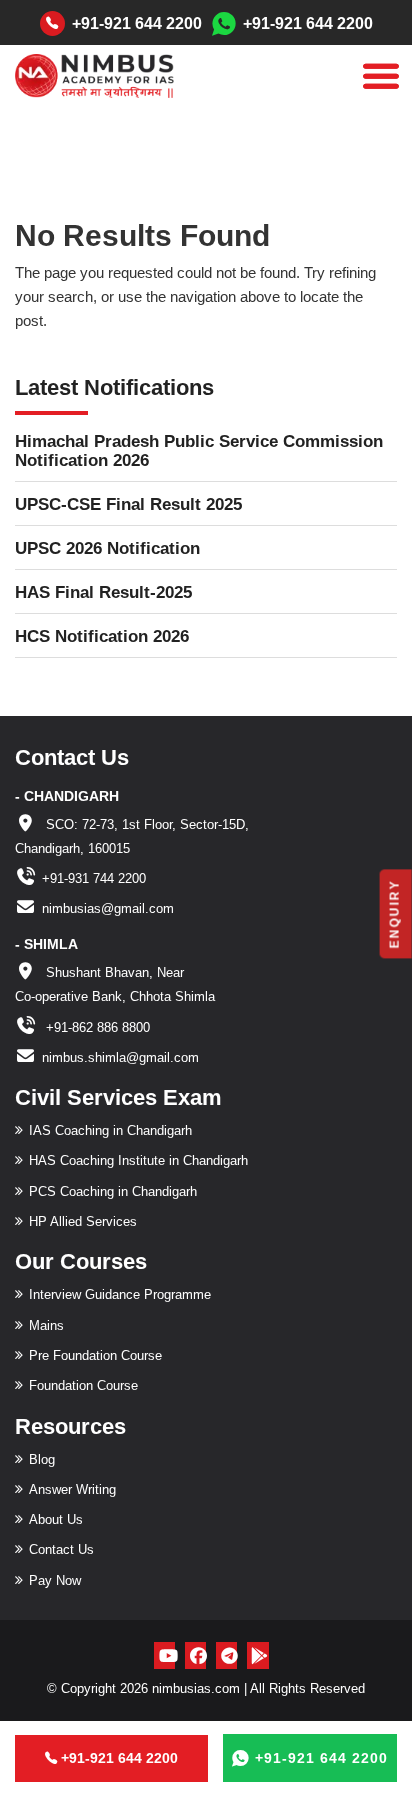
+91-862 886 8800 (96, 1027)
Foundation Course (83, 1385)
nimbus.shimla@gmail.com (120, 1057)
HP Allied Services (83, 1221)
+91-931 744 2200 (94, 878)
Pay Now (55, 1580)
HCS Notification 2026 (102, 636)
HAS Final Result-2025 (103, 592)
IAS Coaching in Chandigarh (110, 1130)
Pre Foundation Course (95, 1355)
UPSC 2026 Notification (107, 548)
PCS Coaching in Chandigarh (113, 1191)
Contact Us (61, 1549)
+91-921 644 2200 (137, 24)
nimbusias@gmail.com (108, 908)
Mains (46, 1325)
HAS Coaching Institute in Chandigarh (138, 1160)
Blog (42, 1459)
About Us (56, 1519)
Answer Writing (72, 1489)
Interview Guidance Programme (120, 1294)
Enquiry (395, 913)
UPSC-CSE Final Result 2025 (128, 504)
